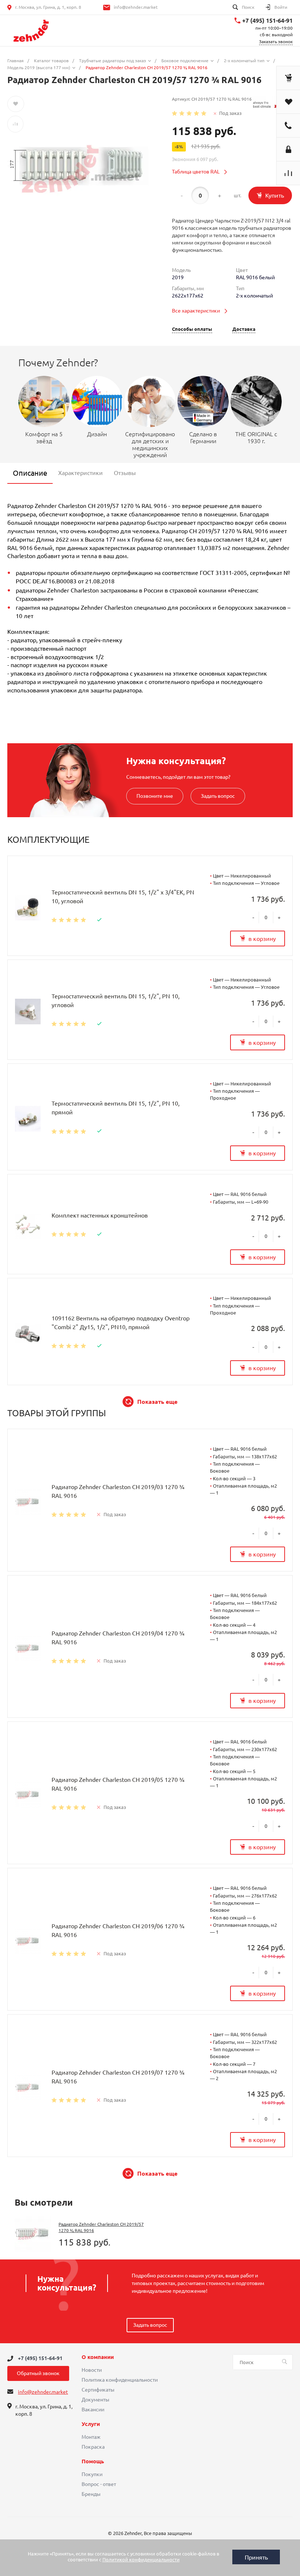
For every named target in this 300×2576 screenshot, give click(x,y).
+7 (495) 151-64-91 (267, 20)
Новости (92, 2370)
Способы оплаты (192, 329)
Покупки (92, 2474)
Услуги (91, 2424)
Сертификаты (98, 2390)
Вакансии (93, 2409)
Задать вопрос (218, 796)
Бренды (91, 2494)
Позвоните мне (155, 796)
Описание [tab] (30, 473)
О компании (98, 2357)
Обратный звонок (38, 2373)
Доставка (244, 329)
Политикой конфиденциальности (141, 2560)
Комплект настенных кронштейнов (100, 1215)
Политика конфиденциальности (120, 2380)
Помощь (93, 2461)
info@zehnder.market (136, 7)
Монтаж (91, 2437)
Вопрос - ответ (99, 2484)
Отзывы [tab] (125, 473)
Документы (95, 2400)
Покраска (93, 2447)
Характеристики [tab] (80, 473)
